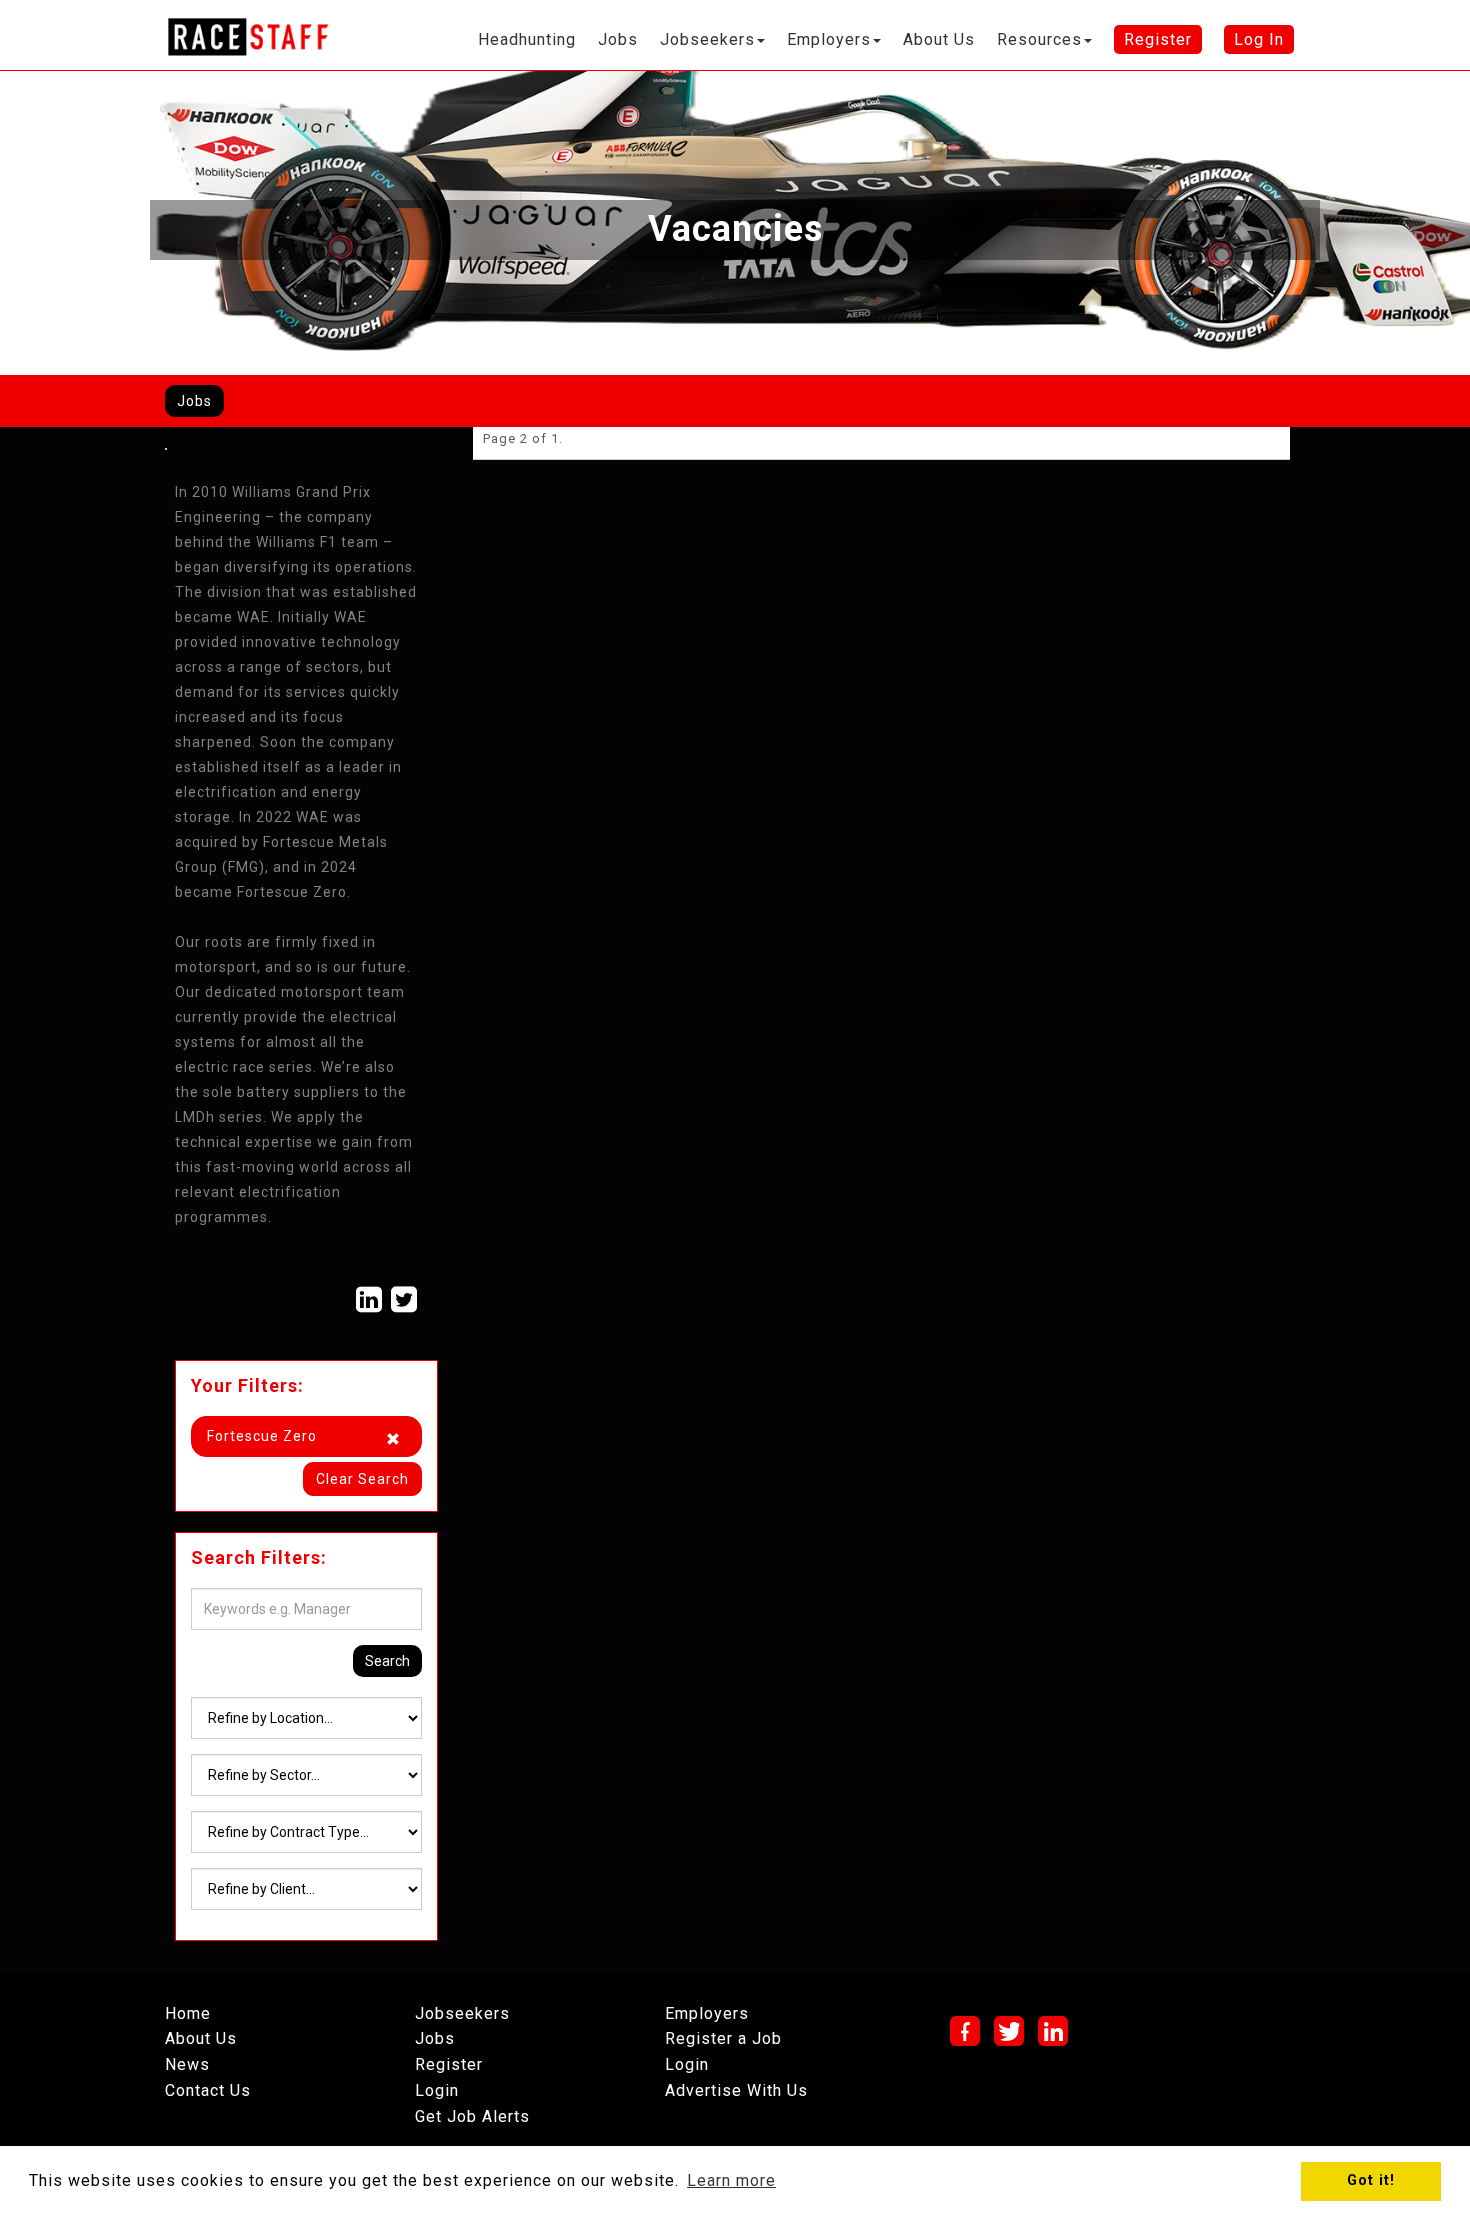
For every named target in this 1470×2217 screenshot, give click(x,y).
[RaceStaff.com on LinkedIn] (369, 1299)
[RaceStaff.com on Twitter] (404, 1299)
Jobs (194, 401)
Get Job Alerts (472, 2116)
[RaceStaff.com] (247, 36)
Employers (707, 2013)
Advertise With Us (736, 2090)
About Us (201, 2038)
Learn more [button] (731, 2180)
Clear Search (362, 1479)
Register (449, 2064)
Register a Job (723, 2038)
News (187, 2064)
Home (188, 2013)
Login (437, 2090)
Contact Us (208, 2090)
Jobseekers (462, 2013)
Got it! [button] (1371, 2180)
